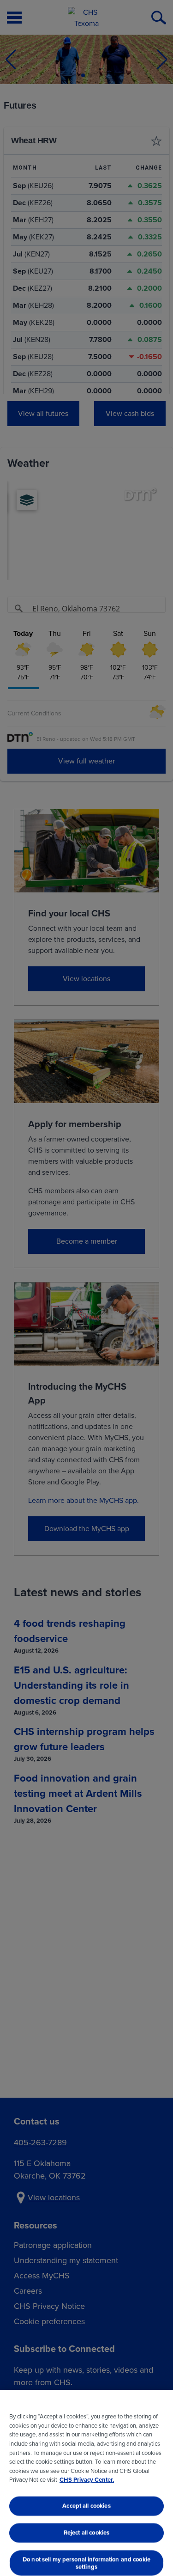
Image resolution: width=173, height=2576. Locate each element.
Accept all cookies (86, 2506)
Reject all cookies (86, 2532)
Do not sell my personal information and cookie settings (86, 2563)
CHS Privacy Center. (87, 2480)
